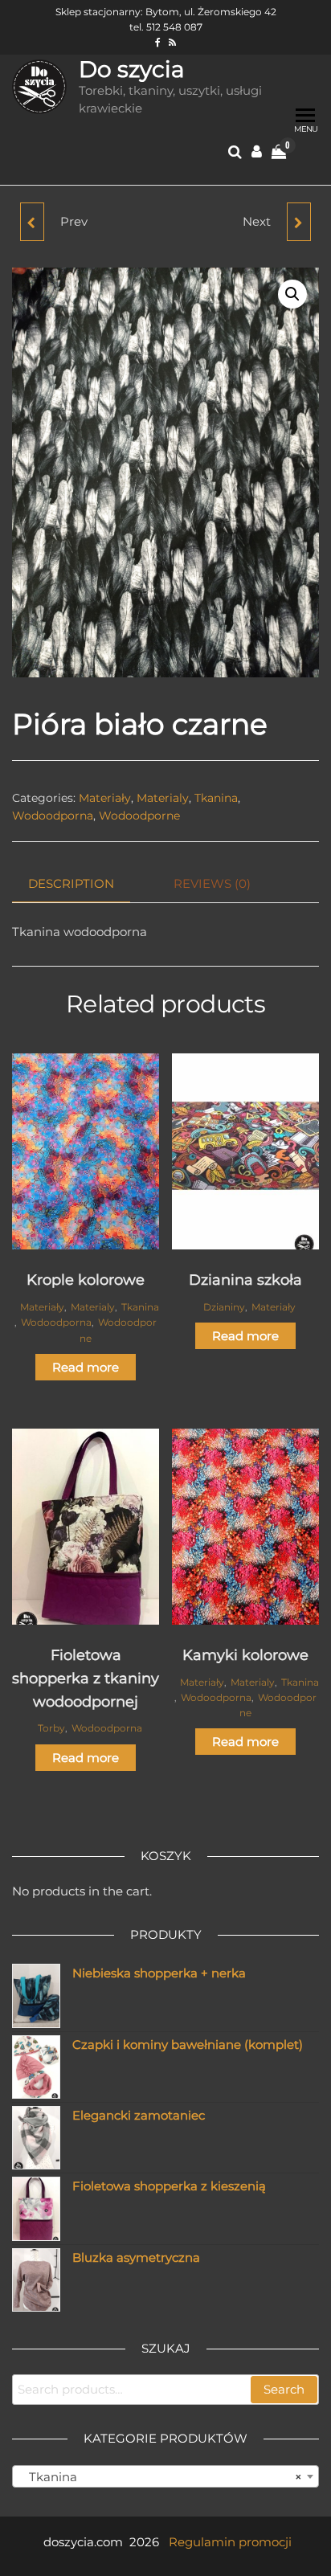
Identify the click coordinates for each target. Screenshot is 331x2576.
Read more (86, 1367)
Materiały (105, 798)
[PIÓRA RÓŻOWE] (32, 222)
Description (71, 883)
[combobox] (165, 2476)
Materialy (163, 798)
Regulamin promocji (230, 2542)
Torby (51, 1728)
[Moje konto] (257, 152)
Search (284, 2389)
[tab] (83, 884)
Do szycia (132, 69)
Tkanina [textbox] (161, 2477)
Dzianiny (224, 1307)
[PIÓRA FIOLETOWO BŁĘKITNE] (299, 222)
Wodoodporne (139, 816)
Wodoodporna (53, 816)
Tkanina (216, 798)
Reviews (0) (212, 883)
